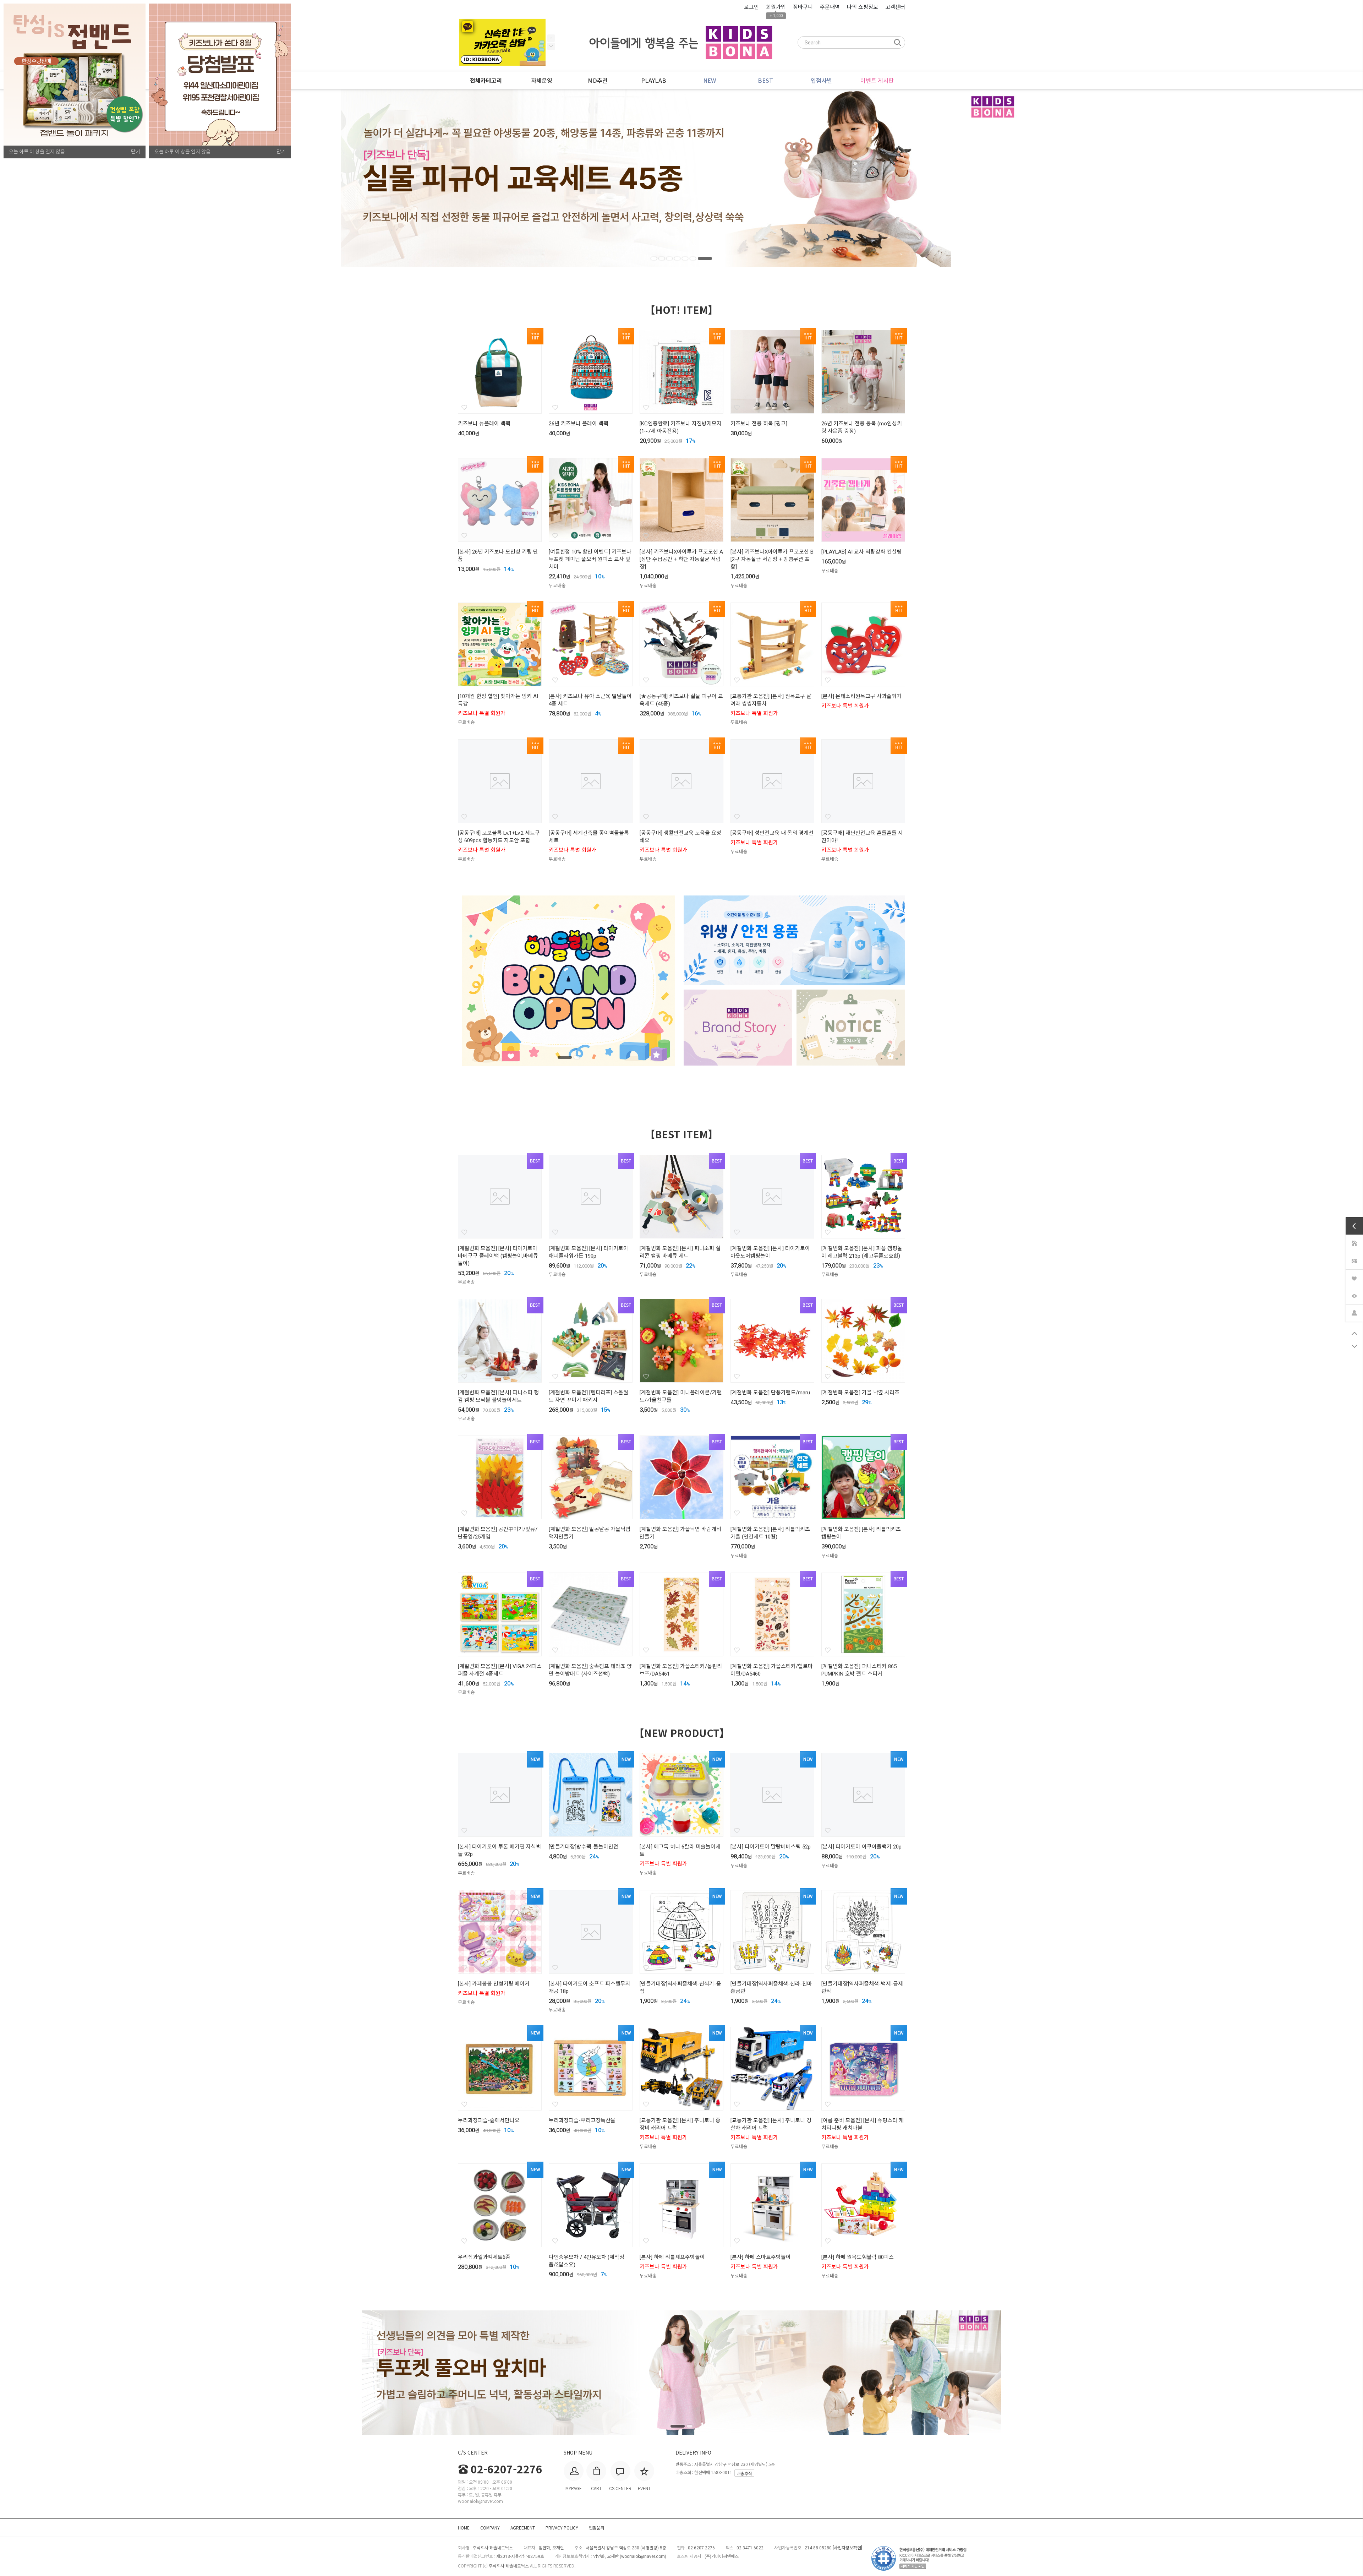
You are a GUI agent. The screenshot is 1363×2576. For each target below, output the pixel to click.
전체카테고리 (486, 81)
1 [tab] (654, 258)
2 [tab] (666, 258)
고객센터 (895, 7)
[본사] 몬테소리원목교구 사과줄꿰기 (861, 696)
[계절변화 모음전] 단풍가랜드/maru (770, 1393)
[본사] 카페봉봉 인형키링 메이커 (494, 1984)
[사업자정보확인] (847, 2548)
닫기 (136, 152)
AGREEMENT (523, 2528)
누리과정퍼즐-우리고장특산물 (582, 2120)
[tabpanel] (681, 178)
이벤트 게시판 (877, 80)
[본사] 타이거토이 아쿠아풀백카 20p (861, 1847)
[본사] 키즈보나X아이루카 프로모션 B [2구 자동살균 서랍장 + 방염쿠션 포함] (772, 559)
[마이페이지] (1354, 1312)
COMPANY (490, 2528)
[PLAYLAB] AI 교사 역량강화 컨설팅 (861, 552)
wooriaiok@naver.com (643, 2556)
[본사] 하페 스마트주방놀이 (761, 2257)
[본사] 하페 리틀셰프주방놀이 (672, 2257)
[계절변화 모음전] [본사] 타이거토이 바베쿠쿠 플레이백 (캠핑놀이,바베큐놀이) (498, 1256)
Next (551, 38)
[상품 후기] (1354, 1260)
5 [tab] (694, 258)
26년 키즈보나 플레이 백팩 (579, 424)
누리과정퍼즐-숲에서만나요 (489, 2120)
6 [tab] (701, 258)
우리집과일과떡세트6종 (484, 2257)
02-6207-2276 (507, 2469)
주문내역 (830, 7)
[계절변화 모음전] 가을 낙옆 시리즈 (860, 1393)
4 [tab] (686, 258)
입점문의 (597, 2528)
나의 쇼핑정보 (863, 7)
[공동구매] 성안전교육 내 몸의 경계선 (772, 833)
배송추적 (744, 2473)
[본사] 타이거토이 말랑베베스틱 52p (771, 1847)
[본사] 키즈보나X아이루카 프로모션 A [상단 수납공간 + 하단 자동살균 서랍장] (681, 559)
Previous (551, 46)
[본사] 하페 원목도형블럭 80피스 (858, 2257)
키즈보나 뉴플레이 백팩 (484, 424)
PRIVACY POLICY (562, 2528)
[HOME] (1354, 1242)
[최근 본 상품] (1354, 1295)
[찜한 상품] (1354, 1277)
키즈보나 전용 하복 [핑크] (759, 424)
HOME (464, 2528)
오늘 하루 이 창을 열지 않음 (37, 152)
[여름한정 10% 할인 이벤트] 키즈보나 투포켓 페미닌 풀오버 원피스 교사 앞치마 (590, 559)
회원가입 (776, 7)
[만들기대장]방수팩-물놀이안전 (584, 1847)
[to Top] (1354, 1333)
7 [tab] (709, 258)
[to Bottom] (1354, 1346)
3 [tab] (678, 258)
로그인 (751, 7)
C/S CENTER (473, 2452)
